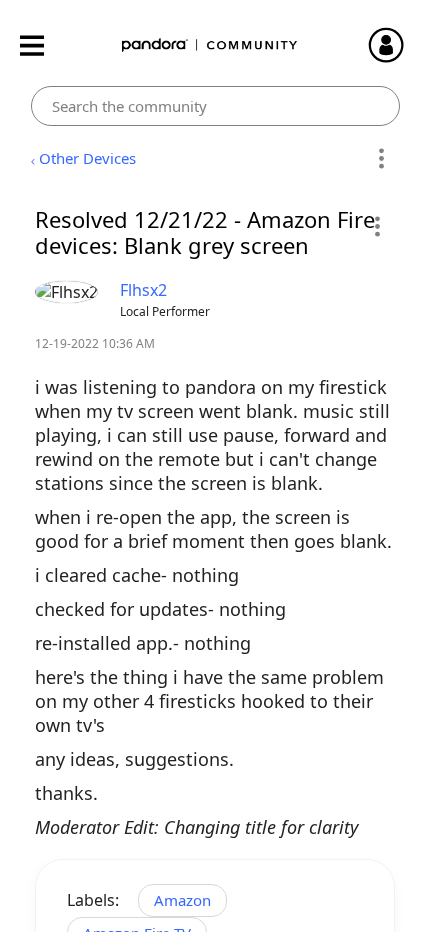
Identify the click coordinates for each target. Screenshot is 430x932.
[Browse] (42, 45)
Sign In (395, 45)
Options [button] (381, 159)
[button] (376, 226)
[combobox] (215, 106)
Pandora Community (210, 45)
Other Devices (87, 158)
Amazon (182, 900)
